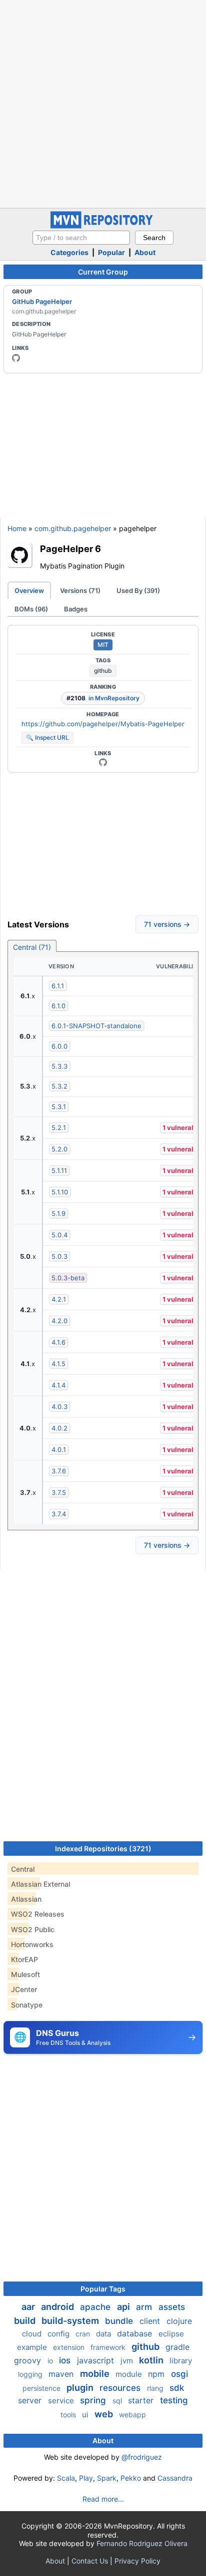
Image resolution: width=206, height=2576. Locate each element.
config (59, 2334)
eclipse (171, 2334)
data (104, 2334)
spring (94, 2400)
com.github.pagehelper (73, 528)
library (181, 2361)
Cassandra (175, 2478)
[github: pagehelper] (16, 358)
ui (86, 2415)
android (58, 2307)
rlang (156, 2388)
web (105, 2414)
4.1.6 (58, 1342)
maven (62, 2374)
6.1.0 (58, 1006)
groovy (29, 2360)
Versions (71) (80, 590)
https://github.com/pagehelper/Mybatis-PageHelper (103, 724)
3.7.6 (59, 1471)
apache (96, 2307)
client (151, 2321)
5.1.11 (59, 1170)
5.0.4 (59, 1235)
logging (31, 2374)
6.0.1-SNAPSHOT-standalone (96, 1026)
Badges (76, 609)
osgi (179, 2374)
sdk (177, 2388)
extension (70, 2347)
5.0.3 (59, 1256)
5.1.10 (60, 1192)
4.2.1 (59, 1299)
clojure (179, 2321)
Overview (29, 590)
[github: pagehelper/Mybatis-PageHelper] (103, 762)
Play (86, 2478)
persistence (42, 2388)
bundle (120, 2321)
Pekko (131, 2478)
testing (174, 2400)
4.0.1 (59, 1449)
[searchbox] (81, 238)
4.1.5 (58, 1364)
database (136, 2333)
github (103, 671)
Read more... (103, 2499)
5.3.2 (59, 1086)
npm (157, 2374)
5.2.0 (59, 1149)
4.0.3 (59, 1407)
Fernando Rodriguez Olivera (142, 2543)
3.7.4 (59, 1514)
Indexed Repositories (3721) (103, 1849)
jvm (128, 2361)
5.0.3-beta (68, 1278)
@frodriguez (142, 2457)
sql (118, 2401)
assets (172, 2307)
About (145, 252)
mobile (96, 2374)
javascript (97, 2360)
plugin (81, 2388)
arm (145, 2307)
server (31, 2400)
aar (29, 2307)
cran (84, 2334)
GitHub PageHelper (42, 301)
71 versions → (167, 924)
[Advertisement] (103, 103)
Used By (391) (138, 590)
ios (66, 2360)
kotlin (152, 2360)
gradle (177, 2347)
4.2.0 (59, 1321)
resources (121, 2388)
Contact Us (90, 2561)
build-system (71, 2321)
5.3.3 (59, 1066)
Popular (111, 252)
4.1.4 (58, 1385)
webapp (132, 2415)
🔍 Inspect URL (47, 737)
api (124, 2307)
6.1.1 (58, 986)
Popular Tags (103, 2289)
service (62, 2401)
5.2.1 (59, 1128)
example (33, 2347)
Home (17, 528)
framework (109, 2347)
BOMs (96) (31, 609)
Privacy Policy (137, 2561)
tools (69, 2415)
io (51, 2361)
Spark (107, 2478)
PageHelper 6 (70, 549)
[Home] (103, 226)
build (26, 2321)
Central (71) (32, 947)
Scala (66, 2478)
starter (142, 2400)
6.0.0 (59, 1046)
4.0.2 (59, 1428)
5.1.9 (58, 1213)
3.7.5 (59, 1492)
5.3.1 (59, 1107)
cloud (33, 2334)
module (130, 2374)
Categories (69, 252)
